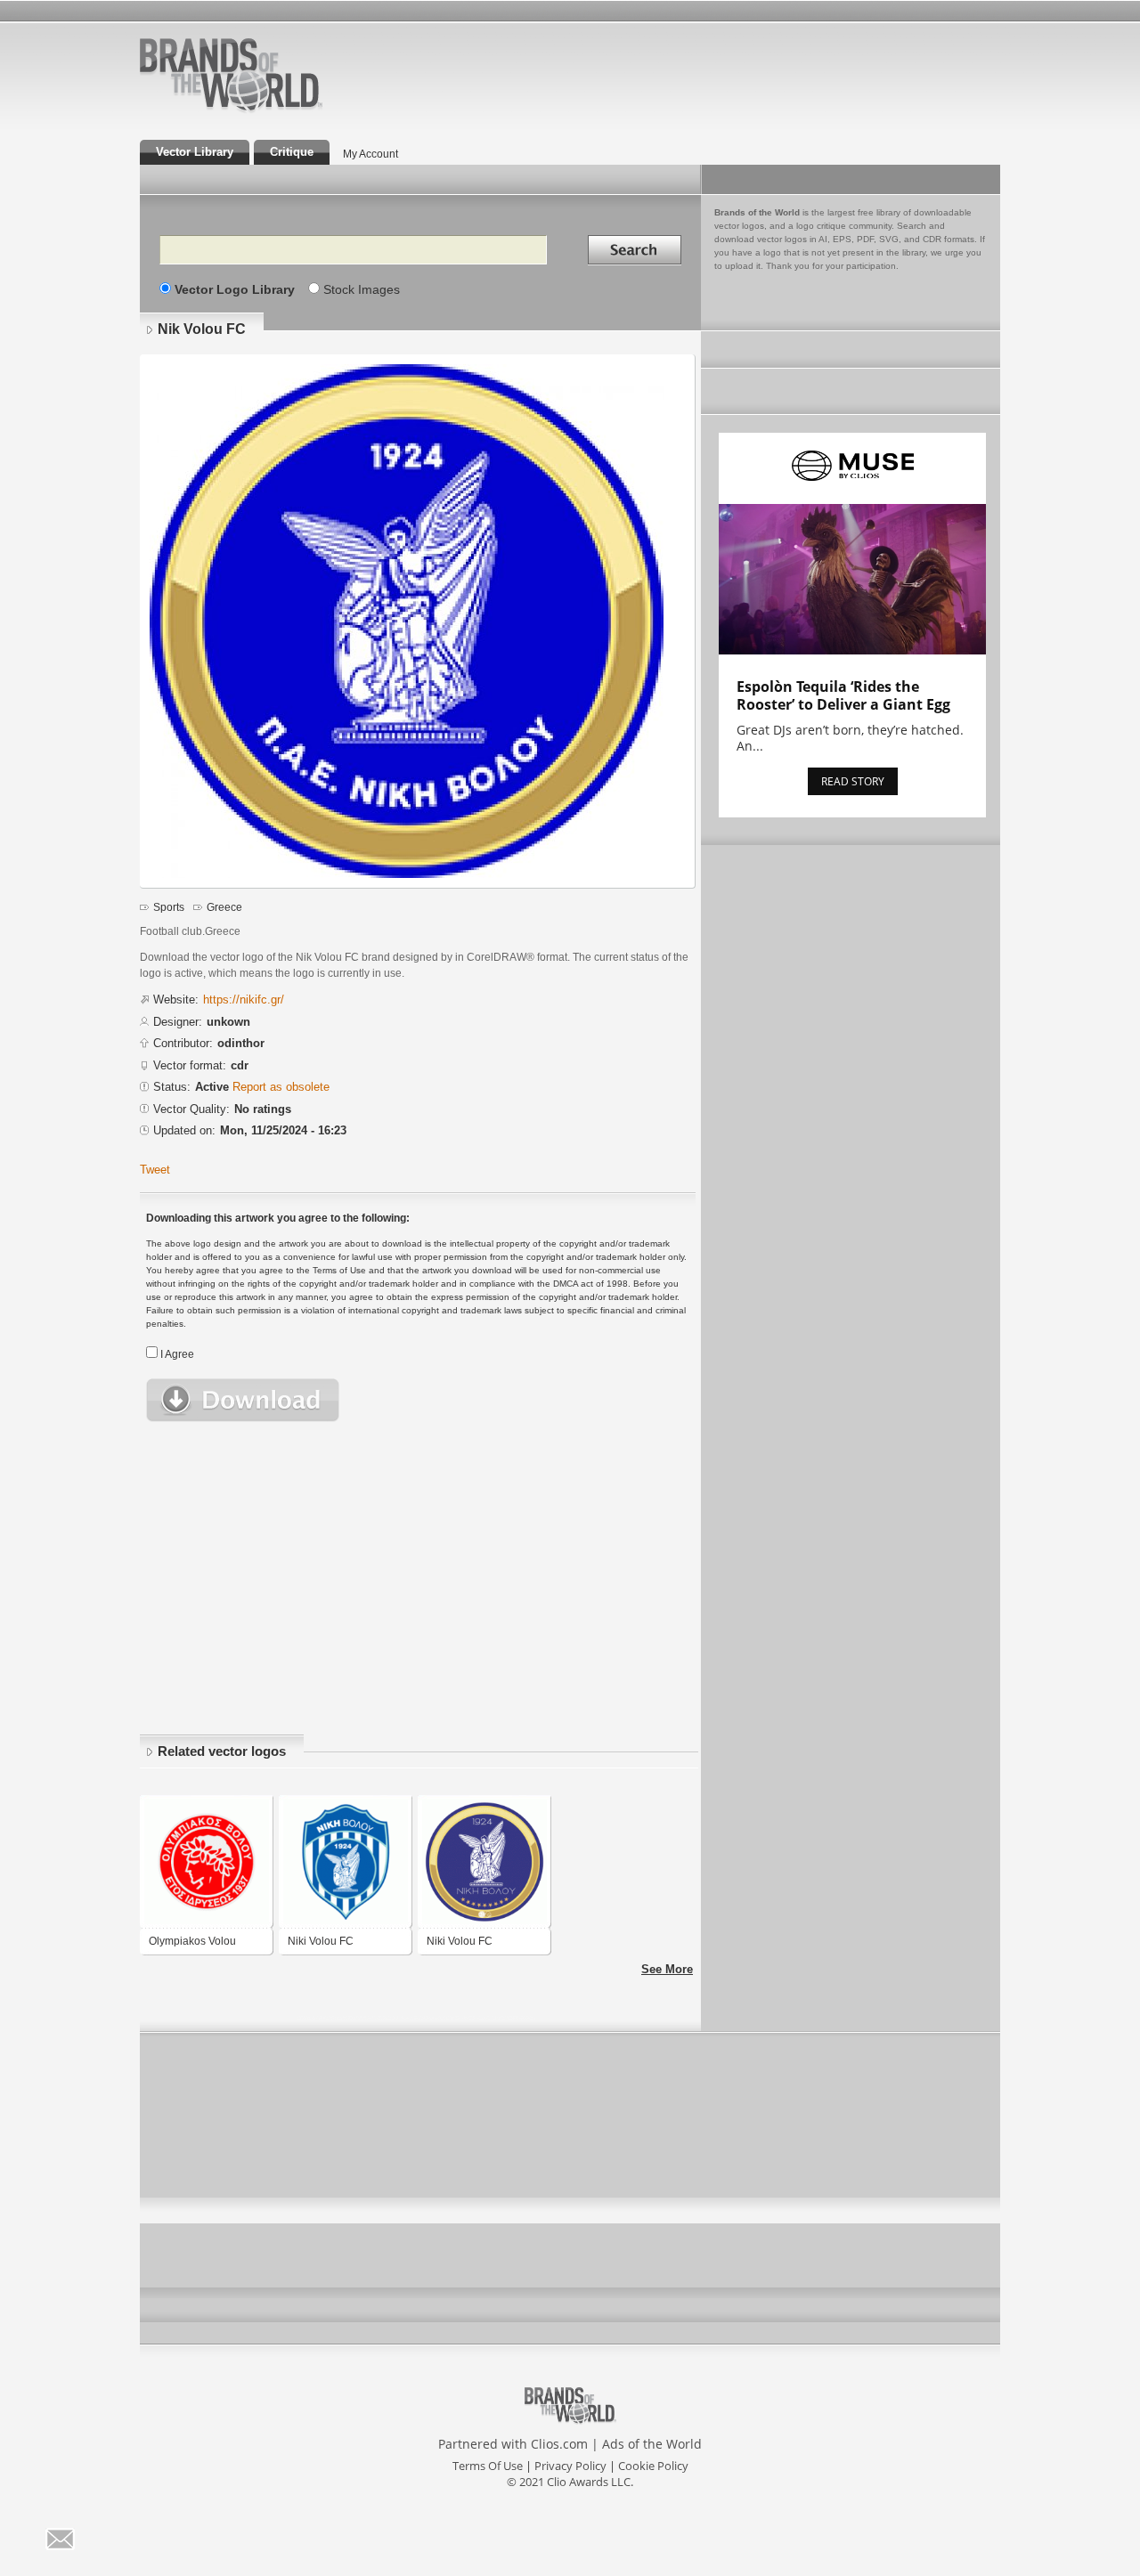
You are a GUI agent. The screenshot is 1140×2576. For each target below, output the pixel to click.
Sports (169, 907)
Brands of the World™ (231, 75)
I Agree (177, 1354)
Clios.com (559, 2444)
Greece (224, 907)
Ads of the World (652, 2444)
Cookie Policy (653, 2466)
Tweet (155, 1170)
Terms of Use (488, 2466)
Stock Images (362, 289)
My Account (370, 154)
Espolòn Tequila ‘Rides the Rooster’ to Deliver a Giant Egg (843, 695)
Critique (292, 152)
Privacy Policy (570, 2466)
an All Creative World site (289, 110)
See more (667, 1969)
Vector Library (195, 152)
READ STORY (853, 781)
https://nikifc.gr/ (244, 1000)
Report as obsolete (281, 1087)
